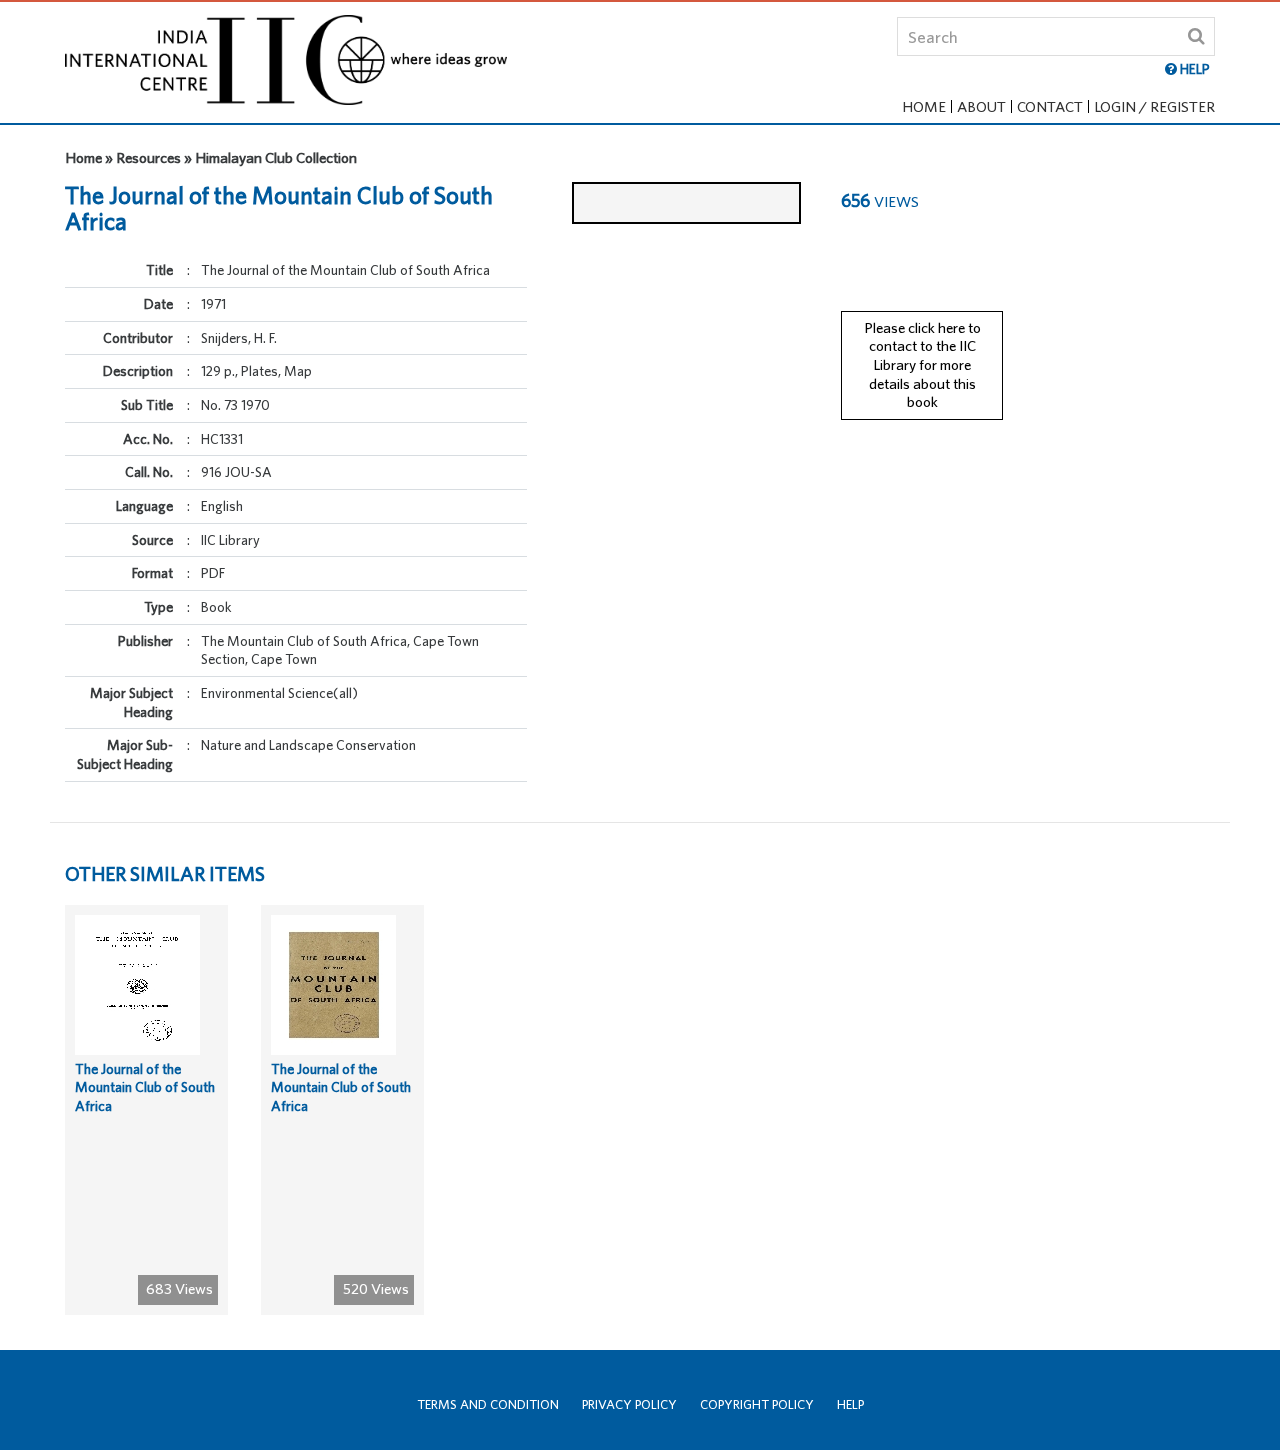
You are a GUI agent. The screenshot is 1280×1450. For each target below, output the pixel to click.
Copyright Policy (757, 1404)
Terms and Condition (488, 1404)
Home (924, 106)
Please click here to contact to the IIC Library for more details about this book (922, 365)
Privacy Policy (629, 1404)
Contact (1050, 106)
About (981, 106)
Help (850, 1404)
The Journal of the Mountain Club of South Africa (145, 1087)
